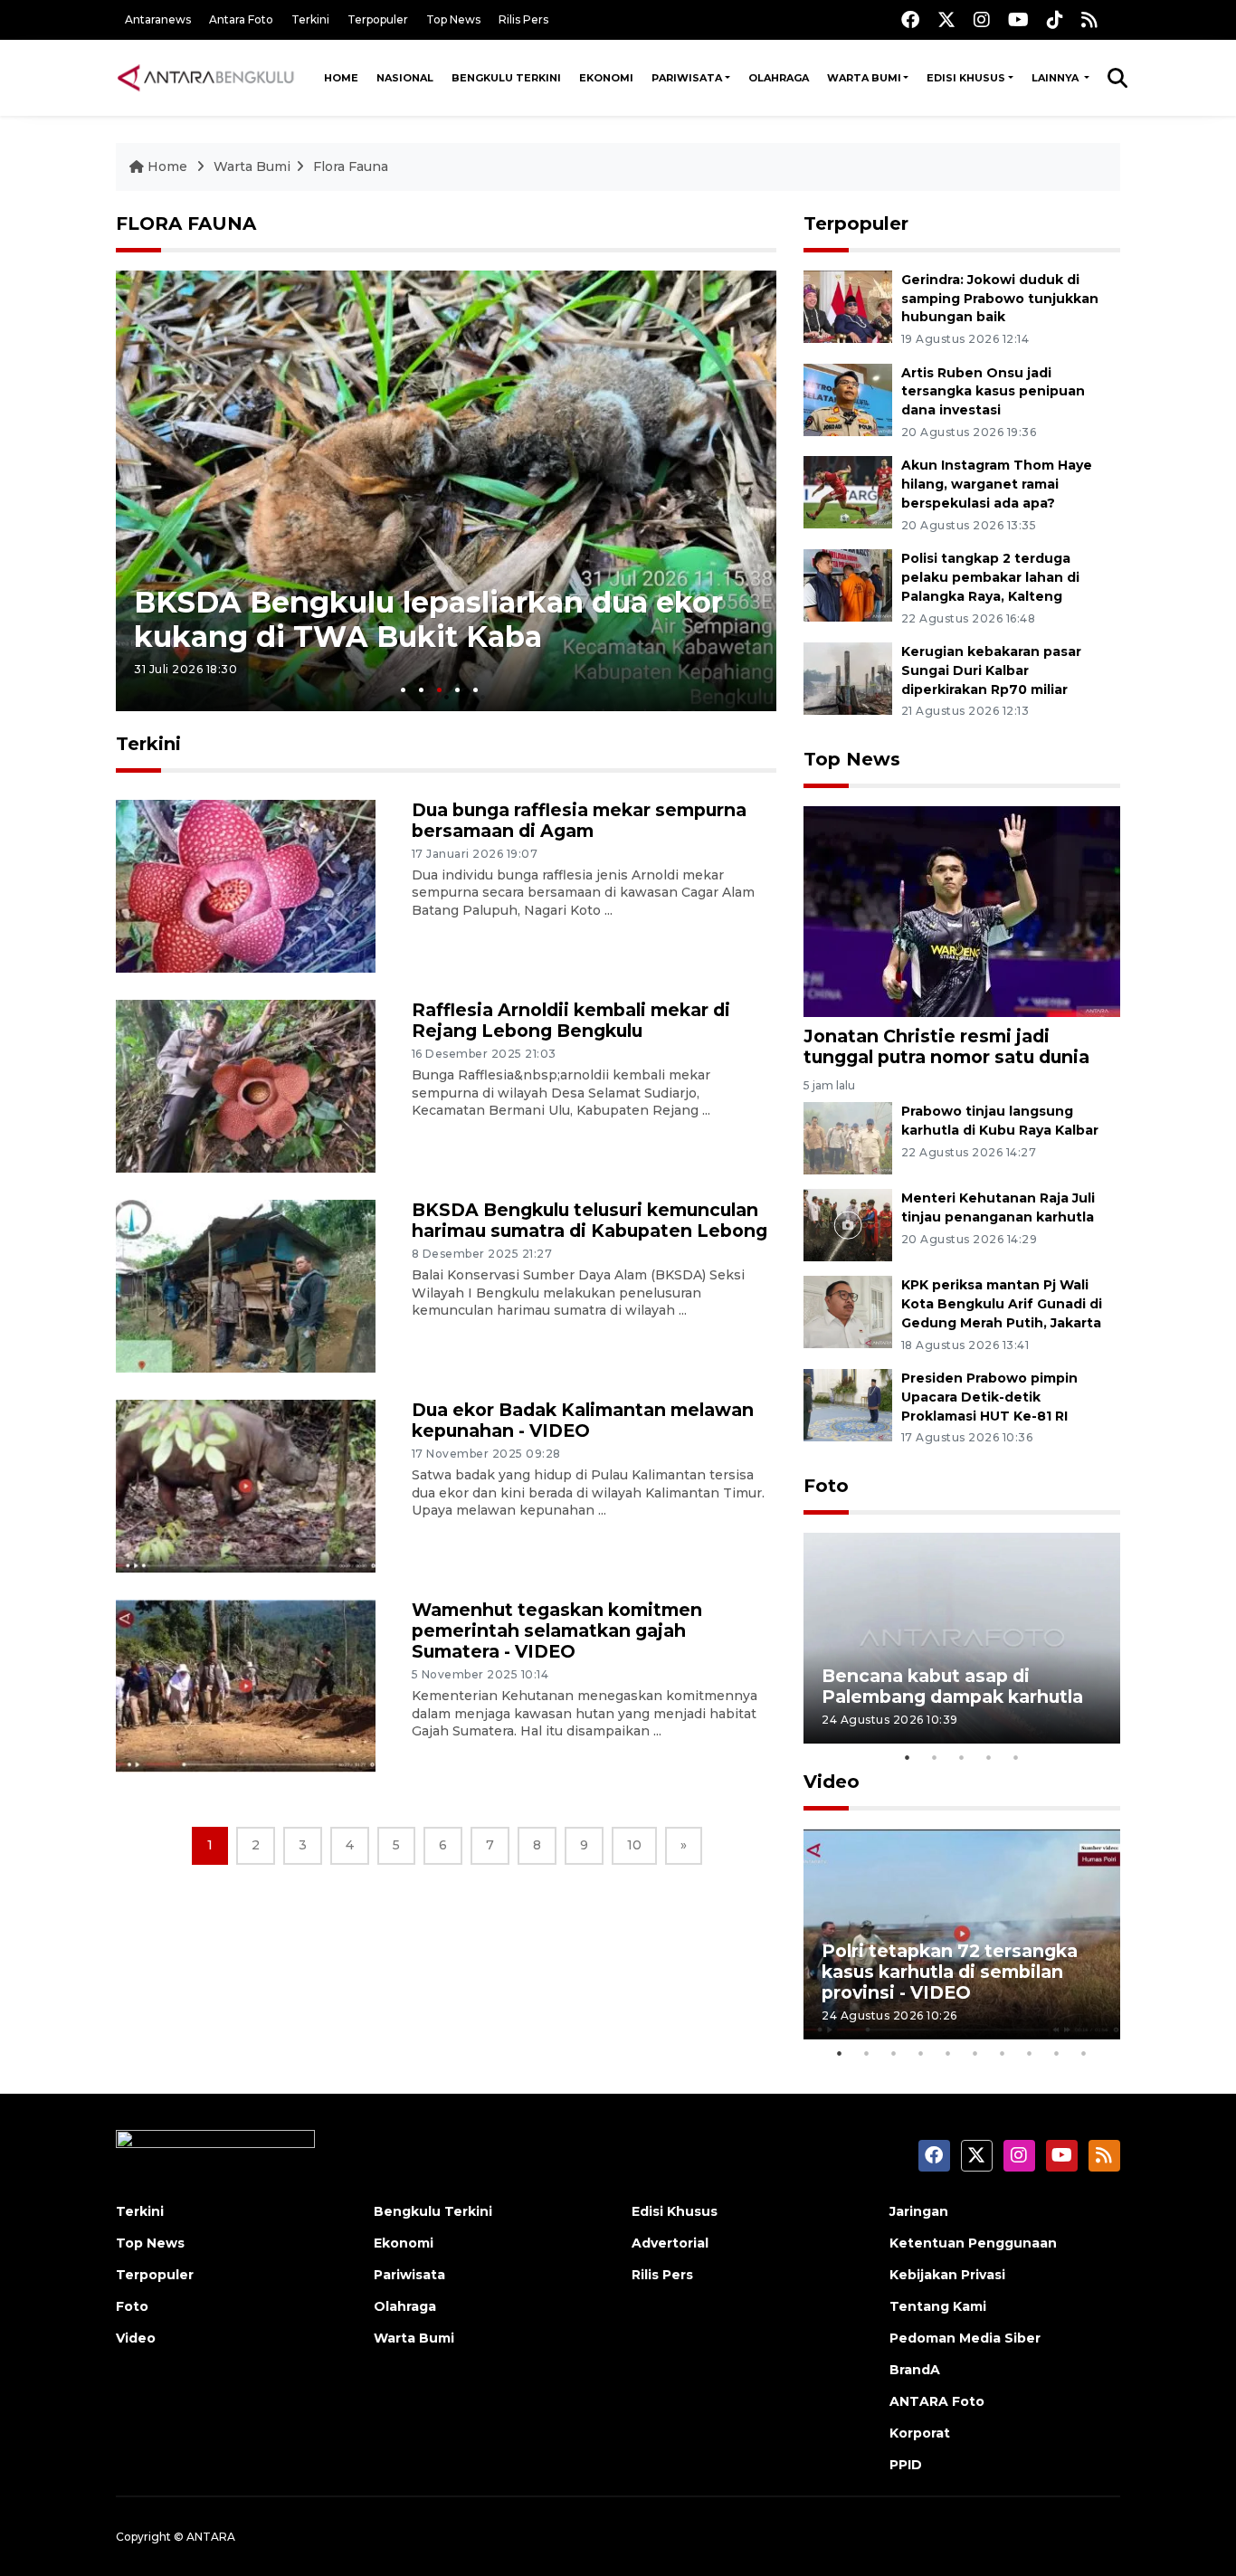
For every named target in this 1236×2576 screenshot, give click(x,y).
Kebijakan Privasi (947, 2275)
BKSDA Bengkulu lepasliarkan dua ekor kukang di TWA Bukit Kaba (428, 619)
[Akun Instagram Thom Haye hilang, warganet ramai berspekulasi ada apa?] (848, 492)
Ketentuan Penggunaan (973, 2243)
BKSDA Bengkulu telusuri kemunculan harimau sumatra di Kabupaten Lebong (589, 1220)
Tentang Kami (938, 2306)
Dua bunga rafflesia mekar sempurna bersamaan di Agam (579, 820)
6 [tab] (975, 2053)
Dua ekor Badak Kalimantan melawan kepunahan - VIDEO (583, 1420)
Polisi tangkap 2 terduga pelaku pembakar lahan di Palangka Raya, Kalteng (990, 577)
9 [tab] (1057, 2053)
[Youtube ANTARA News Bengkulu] (1018, 19)
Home (341, 78)
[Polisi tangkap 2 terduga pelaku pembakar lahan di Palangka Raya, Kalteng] (848, 584)
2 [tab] (421, 690)
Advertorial (670, 2243)
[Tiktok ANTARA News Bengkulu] (1055, 19)
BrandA (915, 2370)
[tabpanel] (446, 491)
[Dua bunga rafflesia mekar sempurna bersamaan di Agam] (246, 885)
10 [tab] (1084, 2053)
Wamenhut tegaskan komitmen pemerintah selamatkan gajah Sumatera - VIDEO (557, 1630)
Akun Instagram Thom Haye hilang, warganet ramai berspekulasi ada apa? (997, 484)
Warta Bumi (864, 78)
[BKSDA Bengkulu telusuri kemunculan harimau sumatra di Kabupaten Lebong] (246, 1285)
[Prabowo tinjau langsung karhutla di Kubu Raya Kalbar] (848, 1137)
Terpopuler (378, 19)
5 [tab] (475, 690)
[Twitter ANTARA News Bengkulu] (946, 19)
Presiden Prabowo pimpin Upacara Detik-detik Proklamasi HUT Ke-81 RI (989, 1397)
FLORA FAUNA (186, 223)
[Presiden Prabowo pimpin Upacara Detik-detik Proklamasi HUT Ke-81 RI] (848, 1404)
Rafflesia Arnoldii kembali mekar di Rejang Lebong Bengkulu (571, 1020)
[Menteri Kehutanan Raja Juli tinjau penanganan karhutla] (848, 1224)
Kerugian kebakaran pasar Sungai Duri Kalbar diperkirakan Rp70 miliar (991, 670)
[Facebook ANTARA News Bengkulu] (910, 19)
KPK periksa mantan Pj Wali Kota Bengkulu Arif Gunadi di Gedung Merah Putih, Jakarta (1002, 1304)
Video (832, 1782)
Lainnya (1056, 78)
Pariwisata (687, 78)
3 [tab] (439, 690)
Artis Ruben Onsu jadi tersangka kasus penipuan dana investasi (993, 392)
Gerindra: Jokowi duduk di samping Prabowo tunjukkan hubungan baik (1000, 299)
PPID (906, 2465)
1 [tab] (403, 690)
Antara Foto (241, 19)
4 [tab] (457, 690)
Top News (453, 19)
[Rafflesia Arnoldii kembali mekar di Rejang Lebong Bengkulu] (246, 1085)
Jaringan (919, 2211)
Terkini (310, 19)
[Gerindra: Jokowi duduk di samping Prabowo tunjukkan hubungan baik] (848, 305)
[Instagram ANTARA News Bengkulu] (982, 19)
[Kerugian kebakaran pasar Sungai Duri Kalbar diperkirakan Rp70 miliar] (848, 677)
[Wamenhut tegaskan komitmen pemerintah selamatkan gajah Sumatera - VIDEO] (246, 1685)
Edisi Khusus (966, 78)
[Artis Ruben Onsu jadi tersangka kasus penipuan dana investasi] (848, 399)
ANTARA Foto (937, 2401)
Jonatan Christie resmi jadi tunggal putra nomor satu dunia (946, 1046)
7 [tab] (1003, 2053)
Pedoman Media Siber (965, 2338)
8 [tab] (1030, 2053)
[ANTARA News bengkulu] (206, 78)
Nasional (405, 78)
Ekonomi (606, 78)
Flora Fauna (351, 166)
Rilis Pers (523, 19)
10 (634, 1845)
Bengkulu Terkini (506, 78)
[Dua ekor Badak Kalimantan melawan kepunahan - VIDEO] (246, 1485)
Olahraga (779, 78)
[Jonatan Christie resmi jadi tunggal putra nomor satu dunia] (962, 910)
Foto (826, 1486)
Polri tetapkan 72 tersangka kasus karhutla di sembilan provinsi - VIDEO (950, 1972)
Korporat (920, 2433)
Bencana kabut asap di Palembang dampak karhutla (952, 1686)
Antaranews (158, 19)
